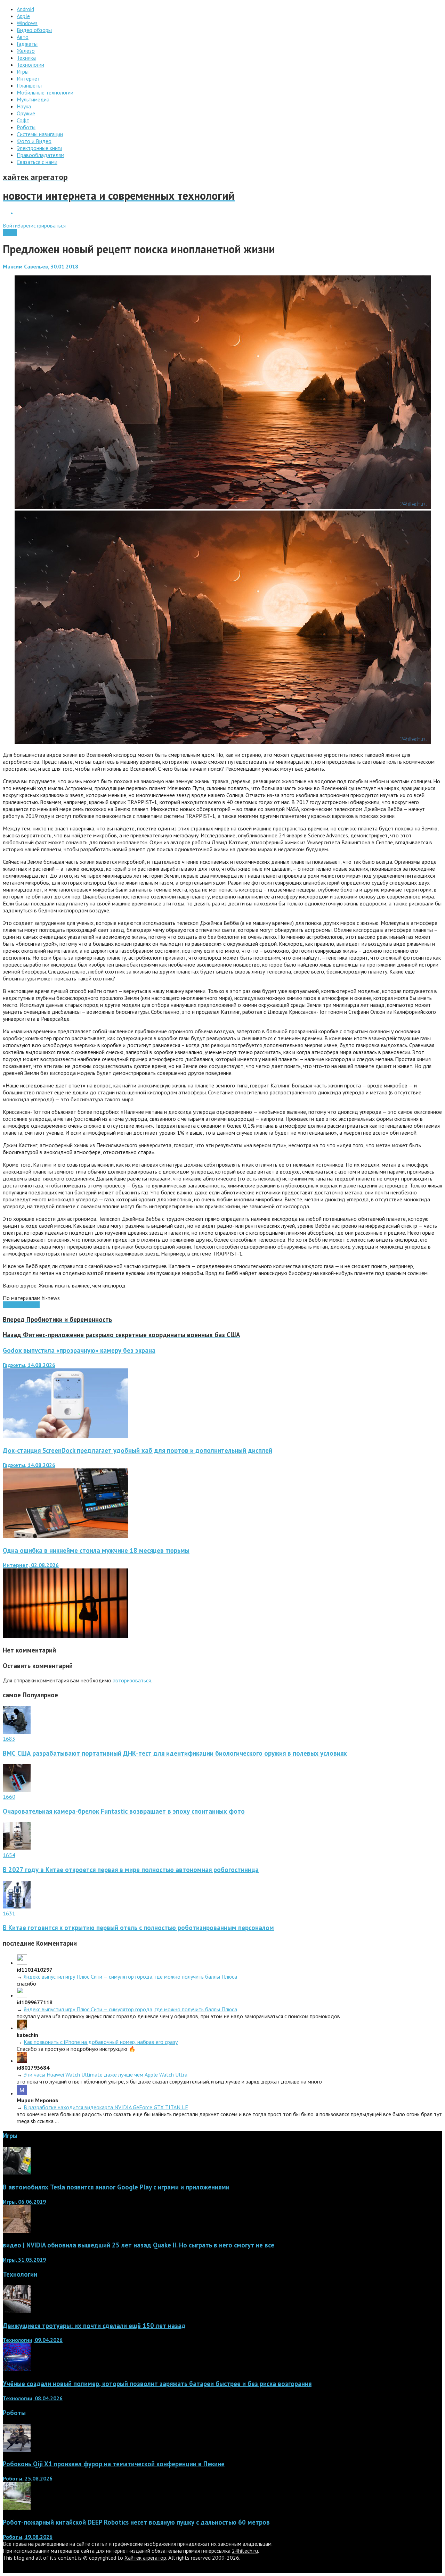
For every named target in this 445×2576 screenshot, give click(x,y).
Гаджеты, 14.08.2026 (29, 1365)
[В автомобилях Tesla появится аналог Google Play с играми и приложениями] (17, 2172)
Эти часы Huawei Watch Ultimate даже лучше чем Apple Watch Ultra (106, 2074)
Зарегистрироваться (42, 225)
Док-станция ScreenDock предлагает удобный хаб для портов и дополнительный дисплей (137, 1450)
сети (21, 1305)
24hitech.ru (245, 2551)
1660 (9, 1797)
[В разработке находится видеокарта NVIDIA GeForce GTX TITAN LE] (22, 2093)
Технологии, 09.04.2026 (33, 2340)
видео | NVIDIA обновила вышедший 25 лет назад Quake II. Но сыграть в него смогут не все (139, 2245)
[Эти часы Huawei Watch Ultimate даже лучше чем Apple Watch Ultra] (22, 2061)
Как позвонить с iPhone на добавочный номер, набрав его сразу (101, 2042)
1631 (9, 1913)
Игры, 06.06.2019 (24, 2202)
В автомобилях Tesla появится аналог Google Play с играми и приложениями (116, 2187)
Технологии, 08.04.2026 (33, 2398)
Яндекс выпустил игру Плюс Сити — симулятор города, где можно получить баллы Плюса (130, 1977)
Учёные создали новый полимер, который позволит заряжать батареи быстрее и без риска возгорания (157, 2384)
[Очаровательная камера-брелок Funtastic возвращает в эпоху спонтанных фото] (17, 1790)
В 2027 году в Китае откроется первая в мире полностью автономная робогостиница (131, 1870)
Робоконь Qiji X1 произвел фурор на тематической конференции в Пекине (114, 2464)
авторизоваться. (132, 1680)
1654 (9, 1855)
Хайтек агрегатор (145, 2558)
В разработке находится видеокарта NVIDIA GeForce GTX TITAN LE (106, 2107)
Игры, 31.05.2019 (24, 2260)
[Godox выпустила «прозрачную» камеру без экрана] (65, 1436)
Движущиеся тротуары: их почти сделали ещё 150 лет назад (94, 2326)
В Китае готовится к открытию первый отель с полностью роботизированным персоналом (138, 1928)
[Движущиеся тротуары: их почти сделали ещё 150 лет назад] (17, 2311)
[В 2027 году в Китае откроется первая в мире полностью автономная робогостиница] (17, 1848)
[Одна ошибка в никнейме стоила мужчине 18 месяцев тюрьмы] (65, 1636)
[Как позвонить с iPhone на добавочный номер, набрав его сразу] (22, 2028)
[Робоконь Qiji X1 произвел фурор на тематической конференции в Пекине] (17, 2450)
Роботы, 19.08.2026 (28, 2537)
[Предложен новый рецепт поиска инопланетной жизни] (223, 507)
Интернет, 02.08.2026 (31, 1565)
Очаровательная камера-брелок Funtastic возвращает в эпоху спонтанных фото (124, 1811)
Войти (10, 225)
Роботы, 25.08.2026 (28, 2478)
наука (9, 1305)
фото (33, 1305)
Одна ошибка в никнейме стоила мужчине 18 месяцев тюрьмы (96, 1550)
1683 (9, 1739)
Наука (10, 232)
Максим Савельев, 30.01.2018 (41, 266)
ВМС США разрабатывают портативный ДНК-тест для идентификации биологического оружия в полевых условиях (175, 1753)
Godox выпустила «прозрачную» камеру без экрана (79, 1350)
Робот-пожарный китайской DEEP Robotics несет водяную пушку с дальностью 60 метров (136, 2522)
